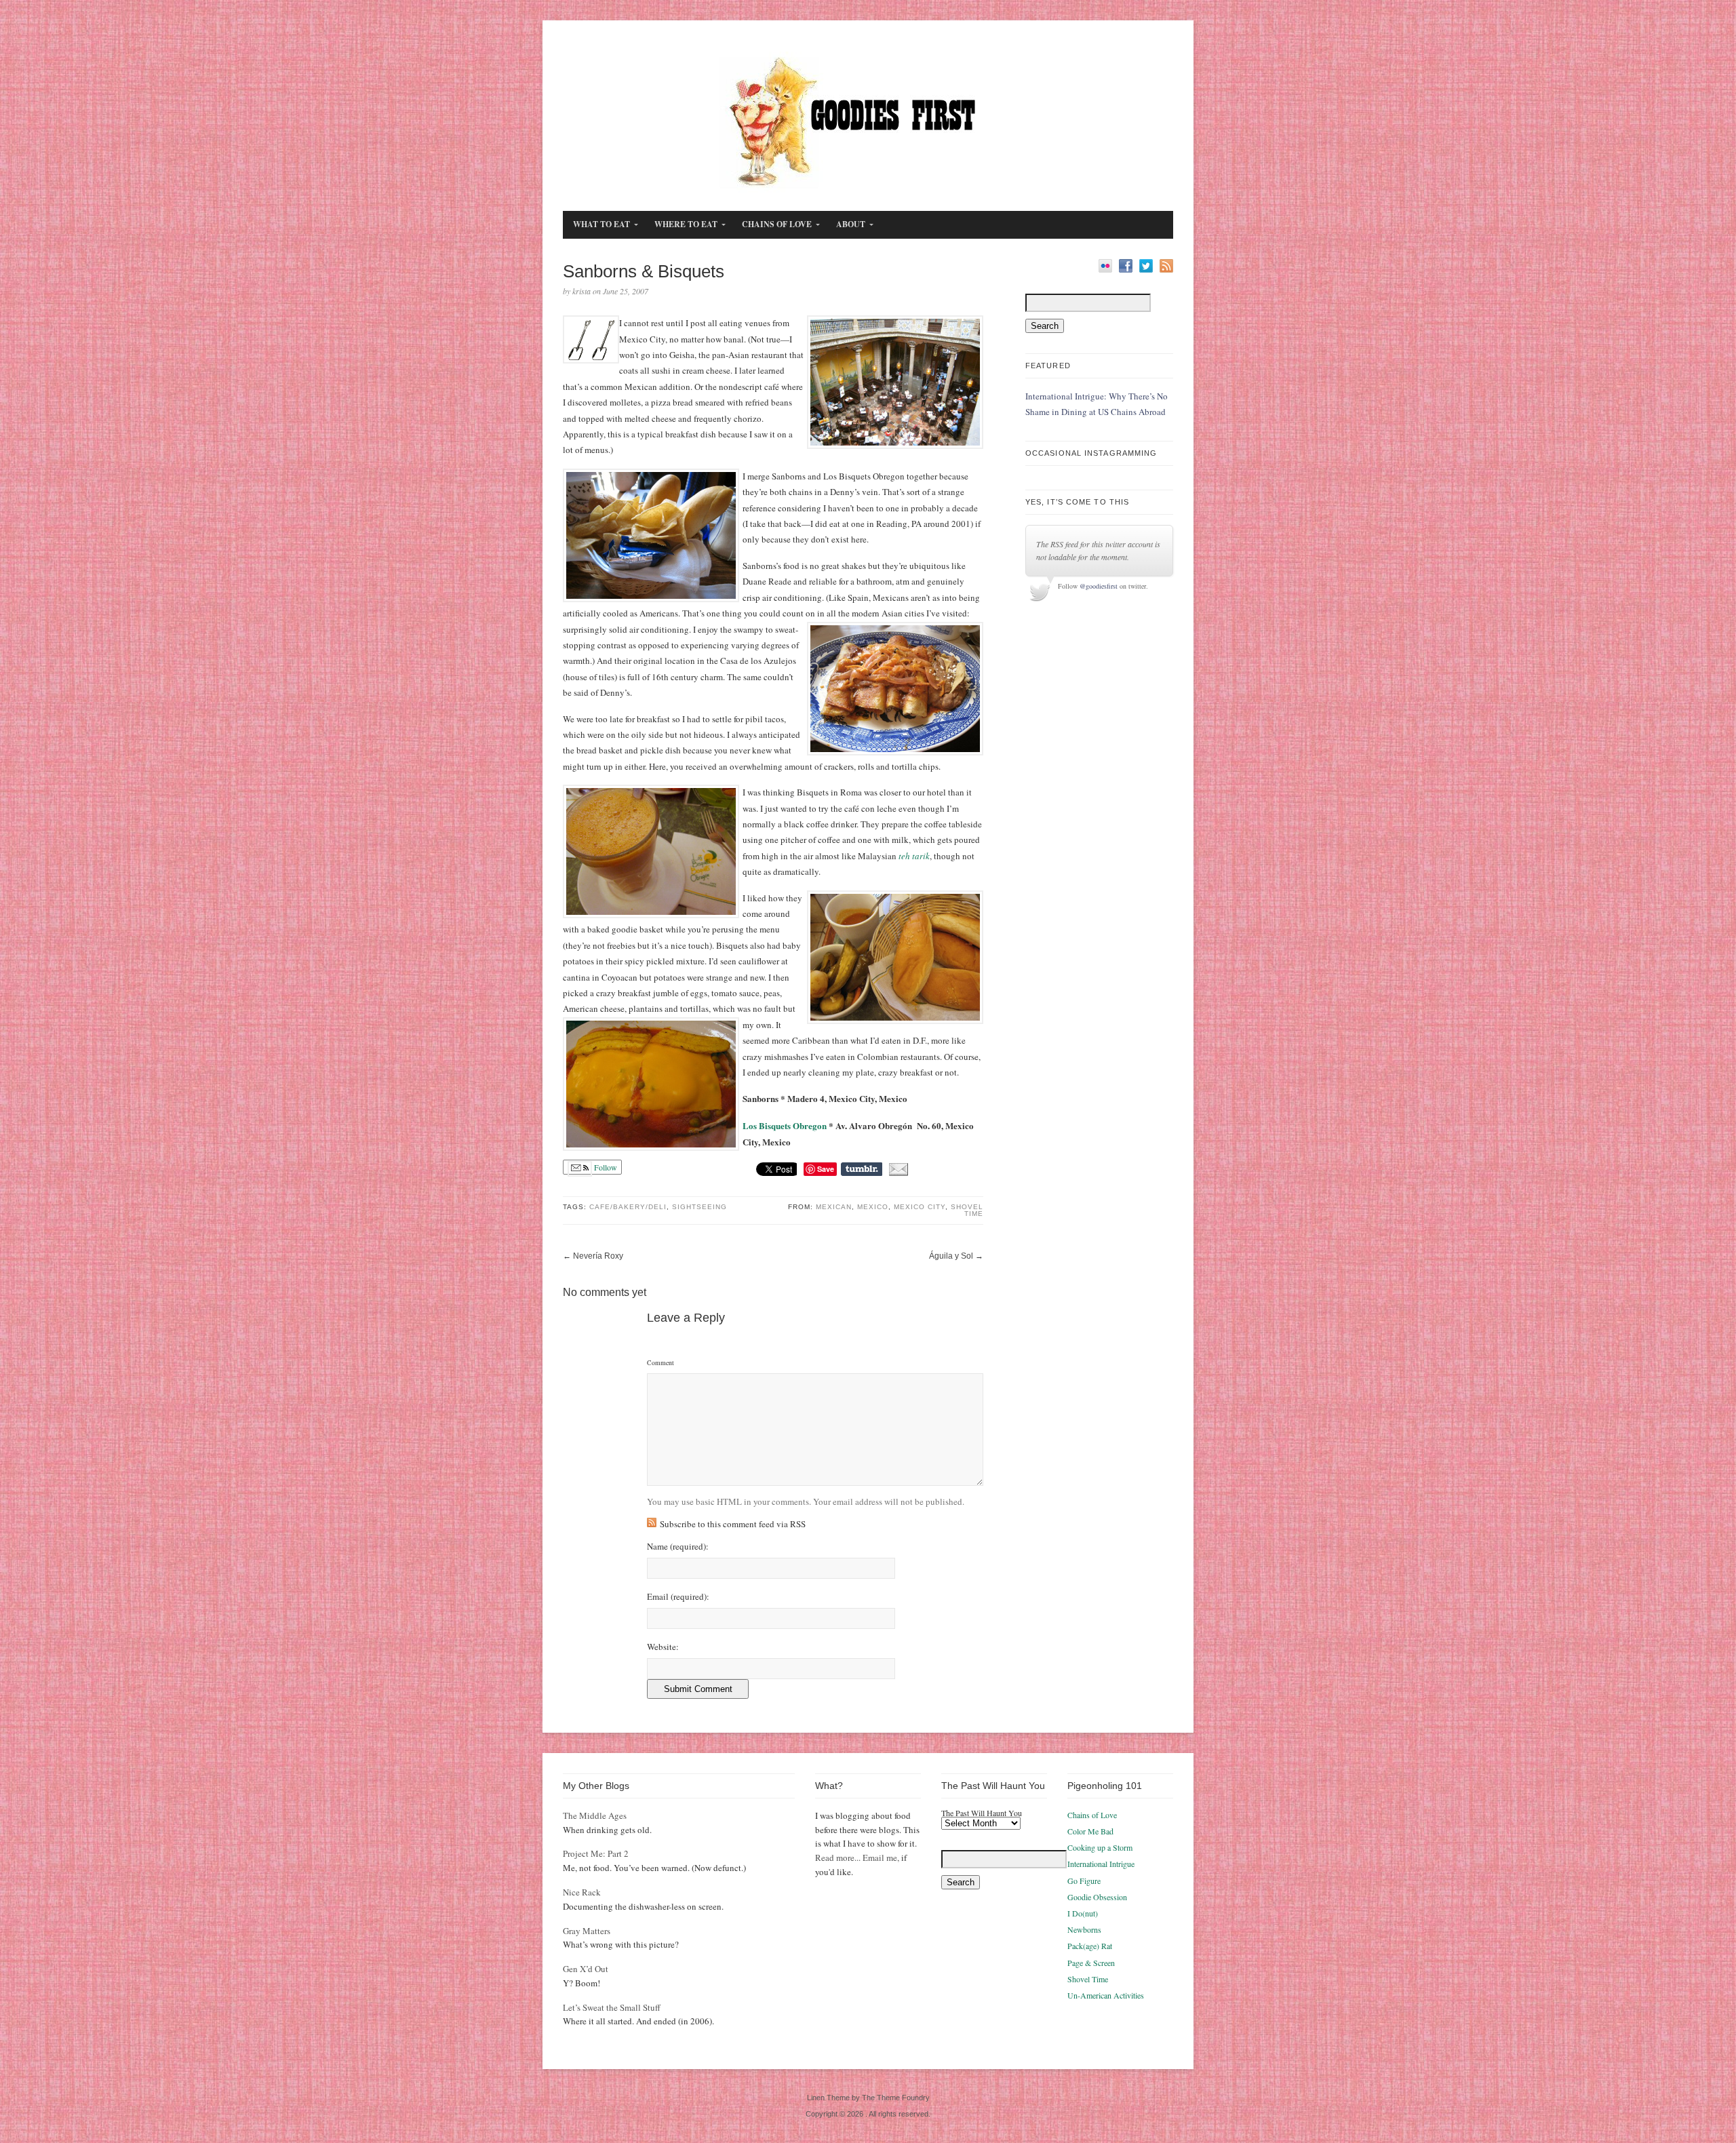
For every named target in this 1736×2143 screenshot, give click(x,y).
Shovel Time (967, 1210)
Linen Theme (828, 2098)
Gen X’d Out (586, 1969)
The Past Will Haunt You (982, 1813)
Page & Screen (1091, 1963)
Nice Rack (582, 1892)
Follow (605, 1167)
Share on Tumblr (862, 1169)
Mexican (834, 1207)
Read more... (838, 1857)
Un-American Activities (1106, 1995)
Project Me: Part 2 (596, 1853)
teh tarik (914, 856)
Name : (678, 1547)
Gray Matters (587, 1931)
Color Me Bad (1090, 1831)
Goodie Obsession (1097, 1897)
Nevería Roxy (598, 1256)
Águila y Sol (951, 1256)
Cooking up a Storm (1100, 1847)
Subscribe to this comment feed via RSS (733, 1524)
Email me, (881, 1857)
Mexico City (920, 1207)
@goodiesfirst (1099, 586)
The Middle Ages (595, 1815)
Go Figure (1084, 1881)
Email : (678, 1597)
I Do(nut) (1083, 1913)
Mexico (873, 1207)
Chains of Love (1092, 1815)
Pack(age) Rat (1090, 1946)
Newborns (1084, 1929)
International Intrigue (1101, 1864)
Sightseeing (699, 1207)
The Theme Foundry (896, 2098)
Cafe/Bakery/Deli (628, 1207)
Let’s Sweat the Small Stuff (612, 2007)
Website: (663, 1647)
